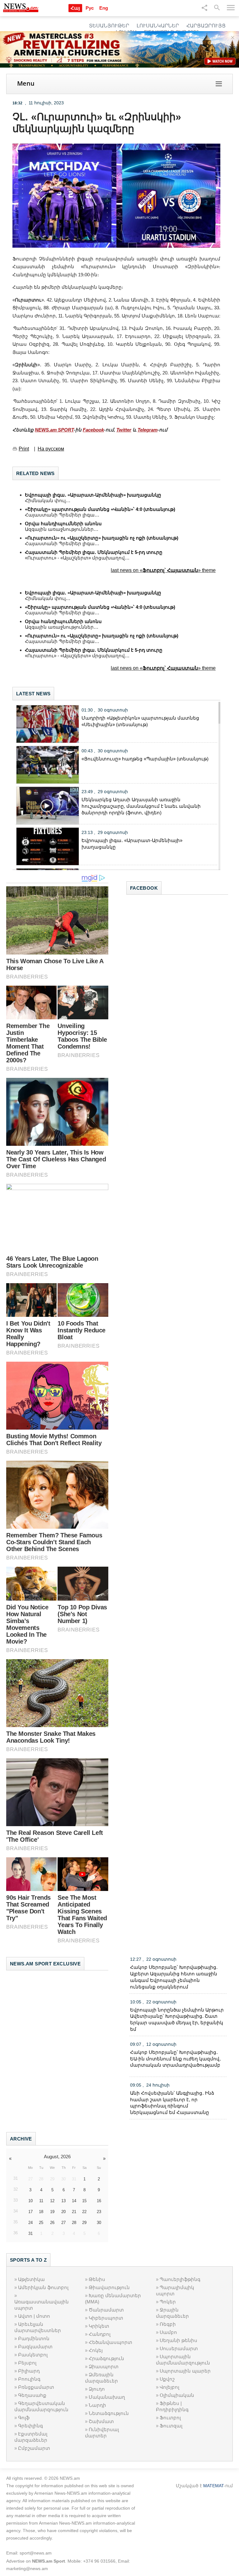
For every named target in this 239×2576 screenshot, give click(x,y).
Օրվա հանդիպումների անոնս (63, 524)
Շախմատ (101, 2421)
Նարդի (97, 2405)
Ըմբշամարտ (34, 2448)
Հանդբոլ (100, 2334)
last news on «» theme (163, 570)
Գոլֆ (24, 2418)
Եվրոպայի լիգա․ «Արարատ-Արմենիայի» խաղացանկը (93, 495)
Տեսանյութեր (109, 26)
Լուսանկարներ (158, 26)
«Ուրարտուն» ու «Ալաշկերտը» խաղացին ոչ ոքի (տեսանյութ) (102, 538)
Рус (90, 8)
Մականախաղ (107, 2397)
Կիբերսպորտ (106, 2318)
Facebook (93, 430)
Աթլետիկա (31, 2279)
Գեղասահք (32, 2395)
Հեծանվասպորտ (110, 2342)
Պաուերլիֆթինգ (180, 2279)
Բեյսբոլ (27, 2363)
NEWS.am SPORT (54, 430)
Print (24, 449)
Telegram (148, 430)
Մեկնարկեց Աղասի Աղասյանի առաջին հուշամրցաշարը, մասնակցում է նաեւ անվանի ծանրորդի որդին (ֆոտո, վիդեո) (141, 806)
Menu (26, 83)
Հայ (75, 8)
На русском (51, 449)
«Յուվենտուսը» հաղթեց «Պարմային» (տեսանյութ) (145, 759)
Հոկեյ (96, 2350)
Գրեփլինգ (30, 2426)
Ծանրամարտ (106, 2310)
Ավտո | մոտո (34, 2316)
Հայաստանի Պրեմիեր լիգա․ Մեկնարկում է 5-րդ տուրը (94, 552)
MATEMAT (213, 2486)
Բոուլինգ (29, 2379)
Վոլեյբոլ (169, 2387)
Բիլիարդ (29, 2371)
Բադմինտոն (34, 2338)
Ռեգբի (168, 2324)
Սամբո (168, 2332)
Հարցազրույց (206, 26)
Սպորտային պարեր (185, 2371)
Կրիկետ (99, 2326)
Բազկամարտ (35, 2347)
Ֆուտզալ (171, 2426)
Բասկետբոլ (33, 2355)
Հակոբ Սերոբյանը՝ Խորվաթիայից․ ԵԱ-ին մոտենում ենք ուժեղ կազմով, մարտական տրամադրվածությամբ (175, 2059)
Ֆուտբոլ (170, 2418)
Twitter (124, 430)
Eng (104, 8)
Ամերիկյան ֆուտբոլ (43, 2287)
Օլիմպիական (177, 2395)
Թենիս (97, 2279)
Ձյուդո (97, 2389)
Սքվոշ (167, 2379)
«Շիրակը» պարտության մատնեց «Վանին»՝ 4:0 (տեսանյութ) (100, 509)
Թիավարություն (109, 2287)
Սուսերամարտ (179, 2348)
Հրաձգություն (106, 2358)
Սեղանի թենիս (178, 2340)
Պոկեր (168, 2302)
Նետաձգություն (109, 2413)
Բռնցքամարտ (36, 2387)
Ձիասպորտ (104, 2366)
